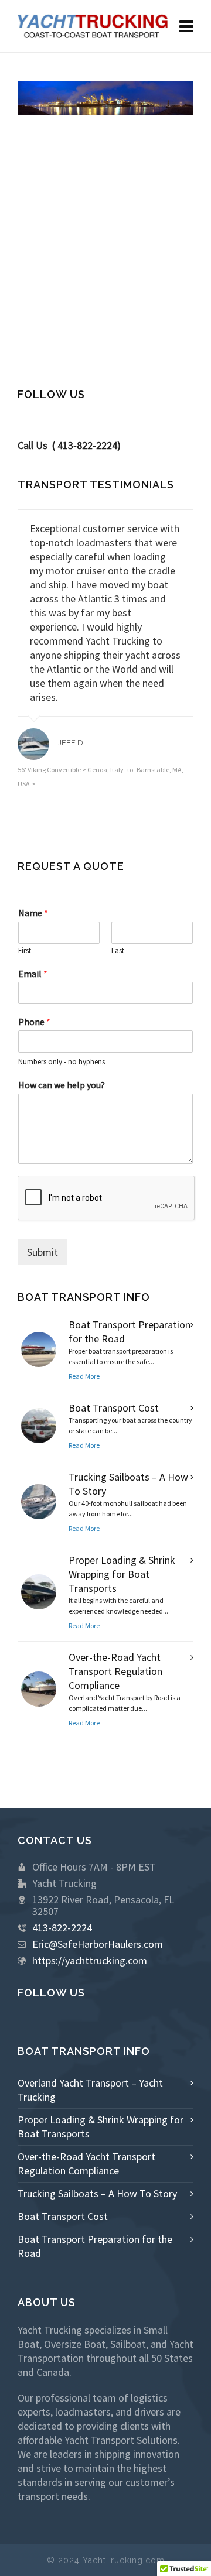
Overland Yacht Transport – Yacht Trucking (90, 2090)
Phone (34, 1022)
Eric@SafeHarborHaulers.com (98, 1944)
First (25, 951)
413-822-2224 (62, 1928)
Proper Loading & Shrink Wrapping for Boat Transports (122, 1574)
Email (33, 974)
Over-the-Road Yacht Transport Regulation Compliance (115, 1671)
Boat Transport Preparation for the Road (95, 2246)
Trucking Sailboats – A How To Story (97, 2193)
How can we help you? (62, 1085)
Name (33, 913)
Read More (84, 1376)
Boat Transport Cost (114, 1408)
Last (118, 951)
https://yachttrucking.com (90, 1960)
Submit (42, 1252)
